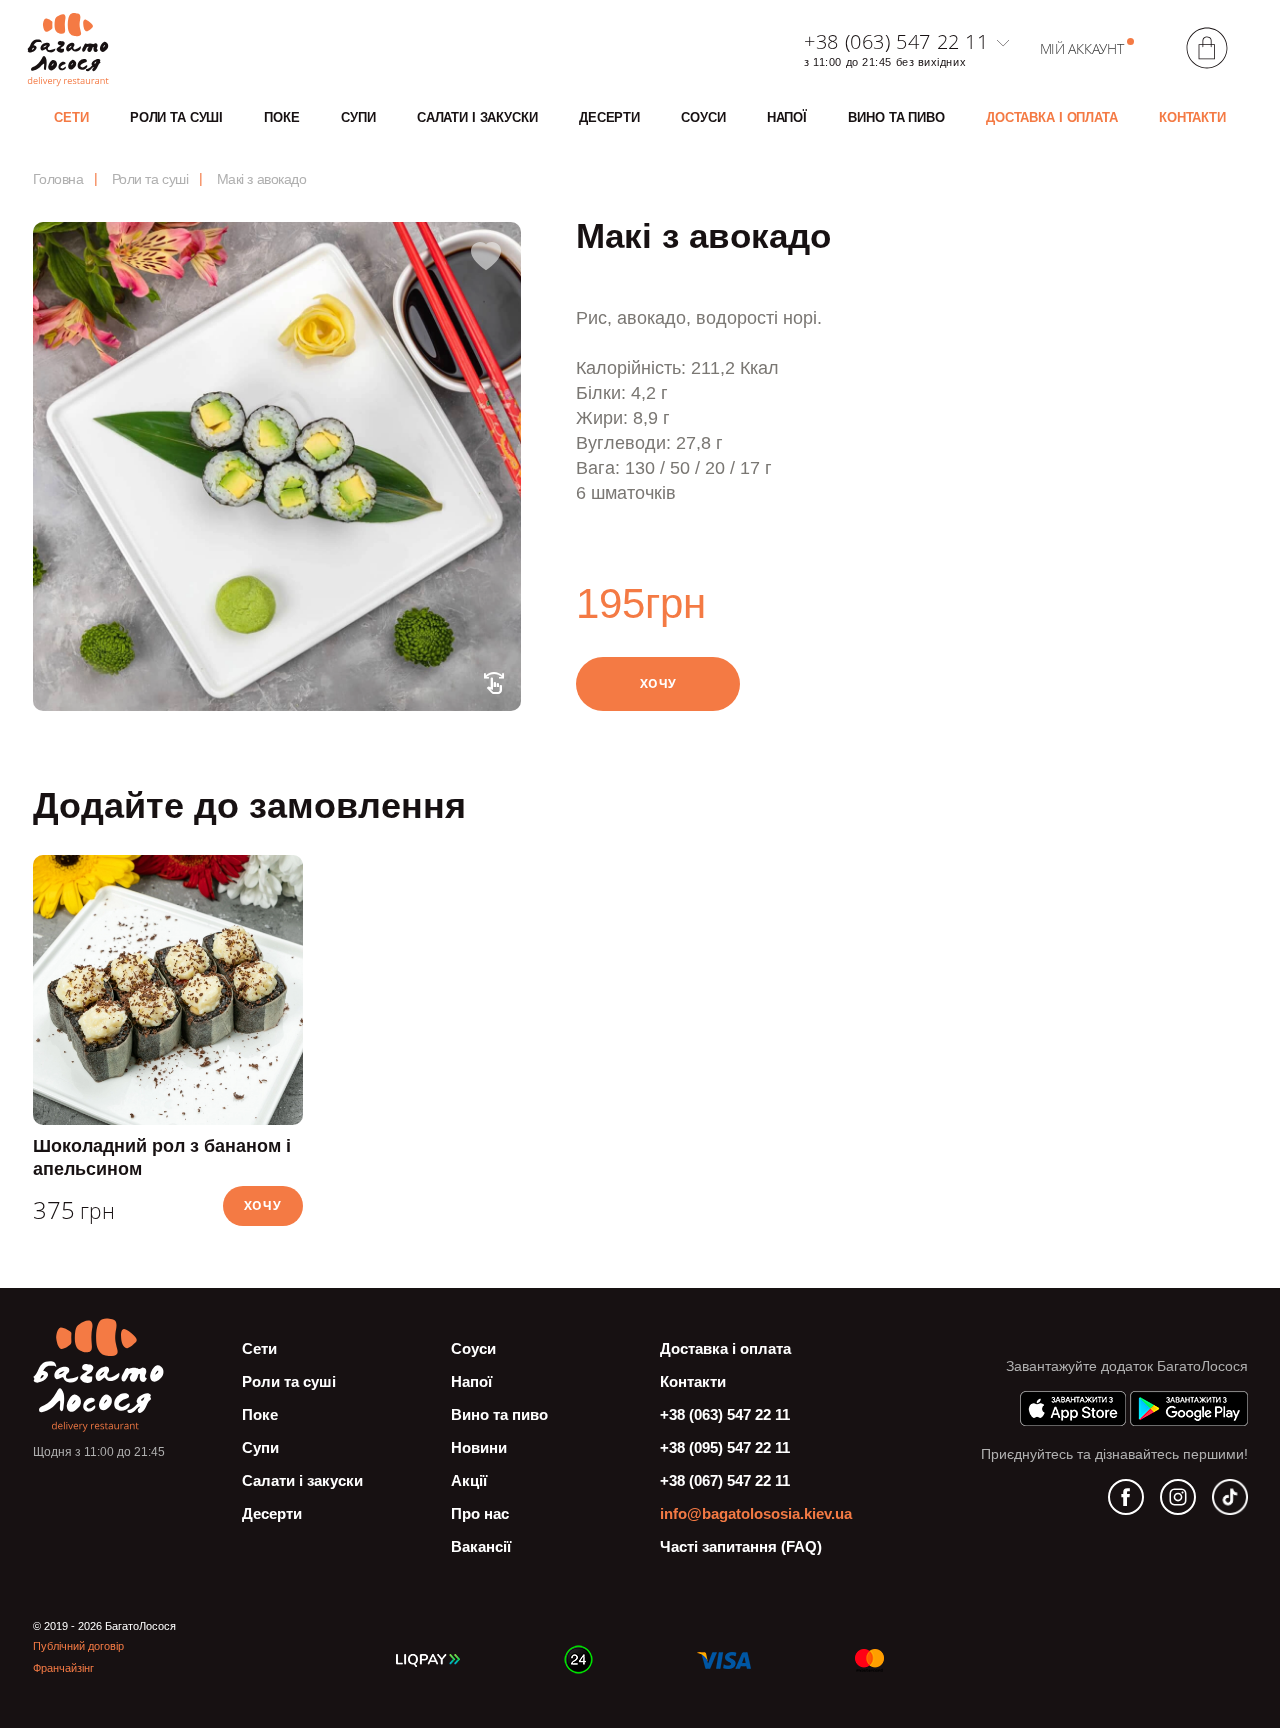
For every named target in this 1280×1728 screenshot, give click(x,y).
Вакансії (481, 1546)
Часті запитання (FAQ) (741, 1546)
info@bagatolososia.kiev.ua (756, 1513)
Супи (358, 117)
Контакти (1192, 117)
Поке (281, 117)
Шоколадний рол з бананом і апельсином (162, 1157)
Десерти (609, 117)
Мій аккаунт (1082, 48)
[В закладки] (486, 257)
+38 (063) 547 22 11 (896, 42)
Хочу (658, 683)
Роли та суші (176, 117)
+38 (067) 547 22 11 (725, 1480)
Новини (479, 1447)
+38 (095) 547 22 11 (725, 1447)
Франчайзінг (63, 1668)
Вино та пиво (896, 117)
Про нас (480, 1513)
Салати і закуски (477, 117)
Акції (469, 1480)
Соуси (703, 117)
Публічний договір (78, 1646)
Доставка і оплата (1052, 117)
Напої (787, 117)
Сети (71, 117)
